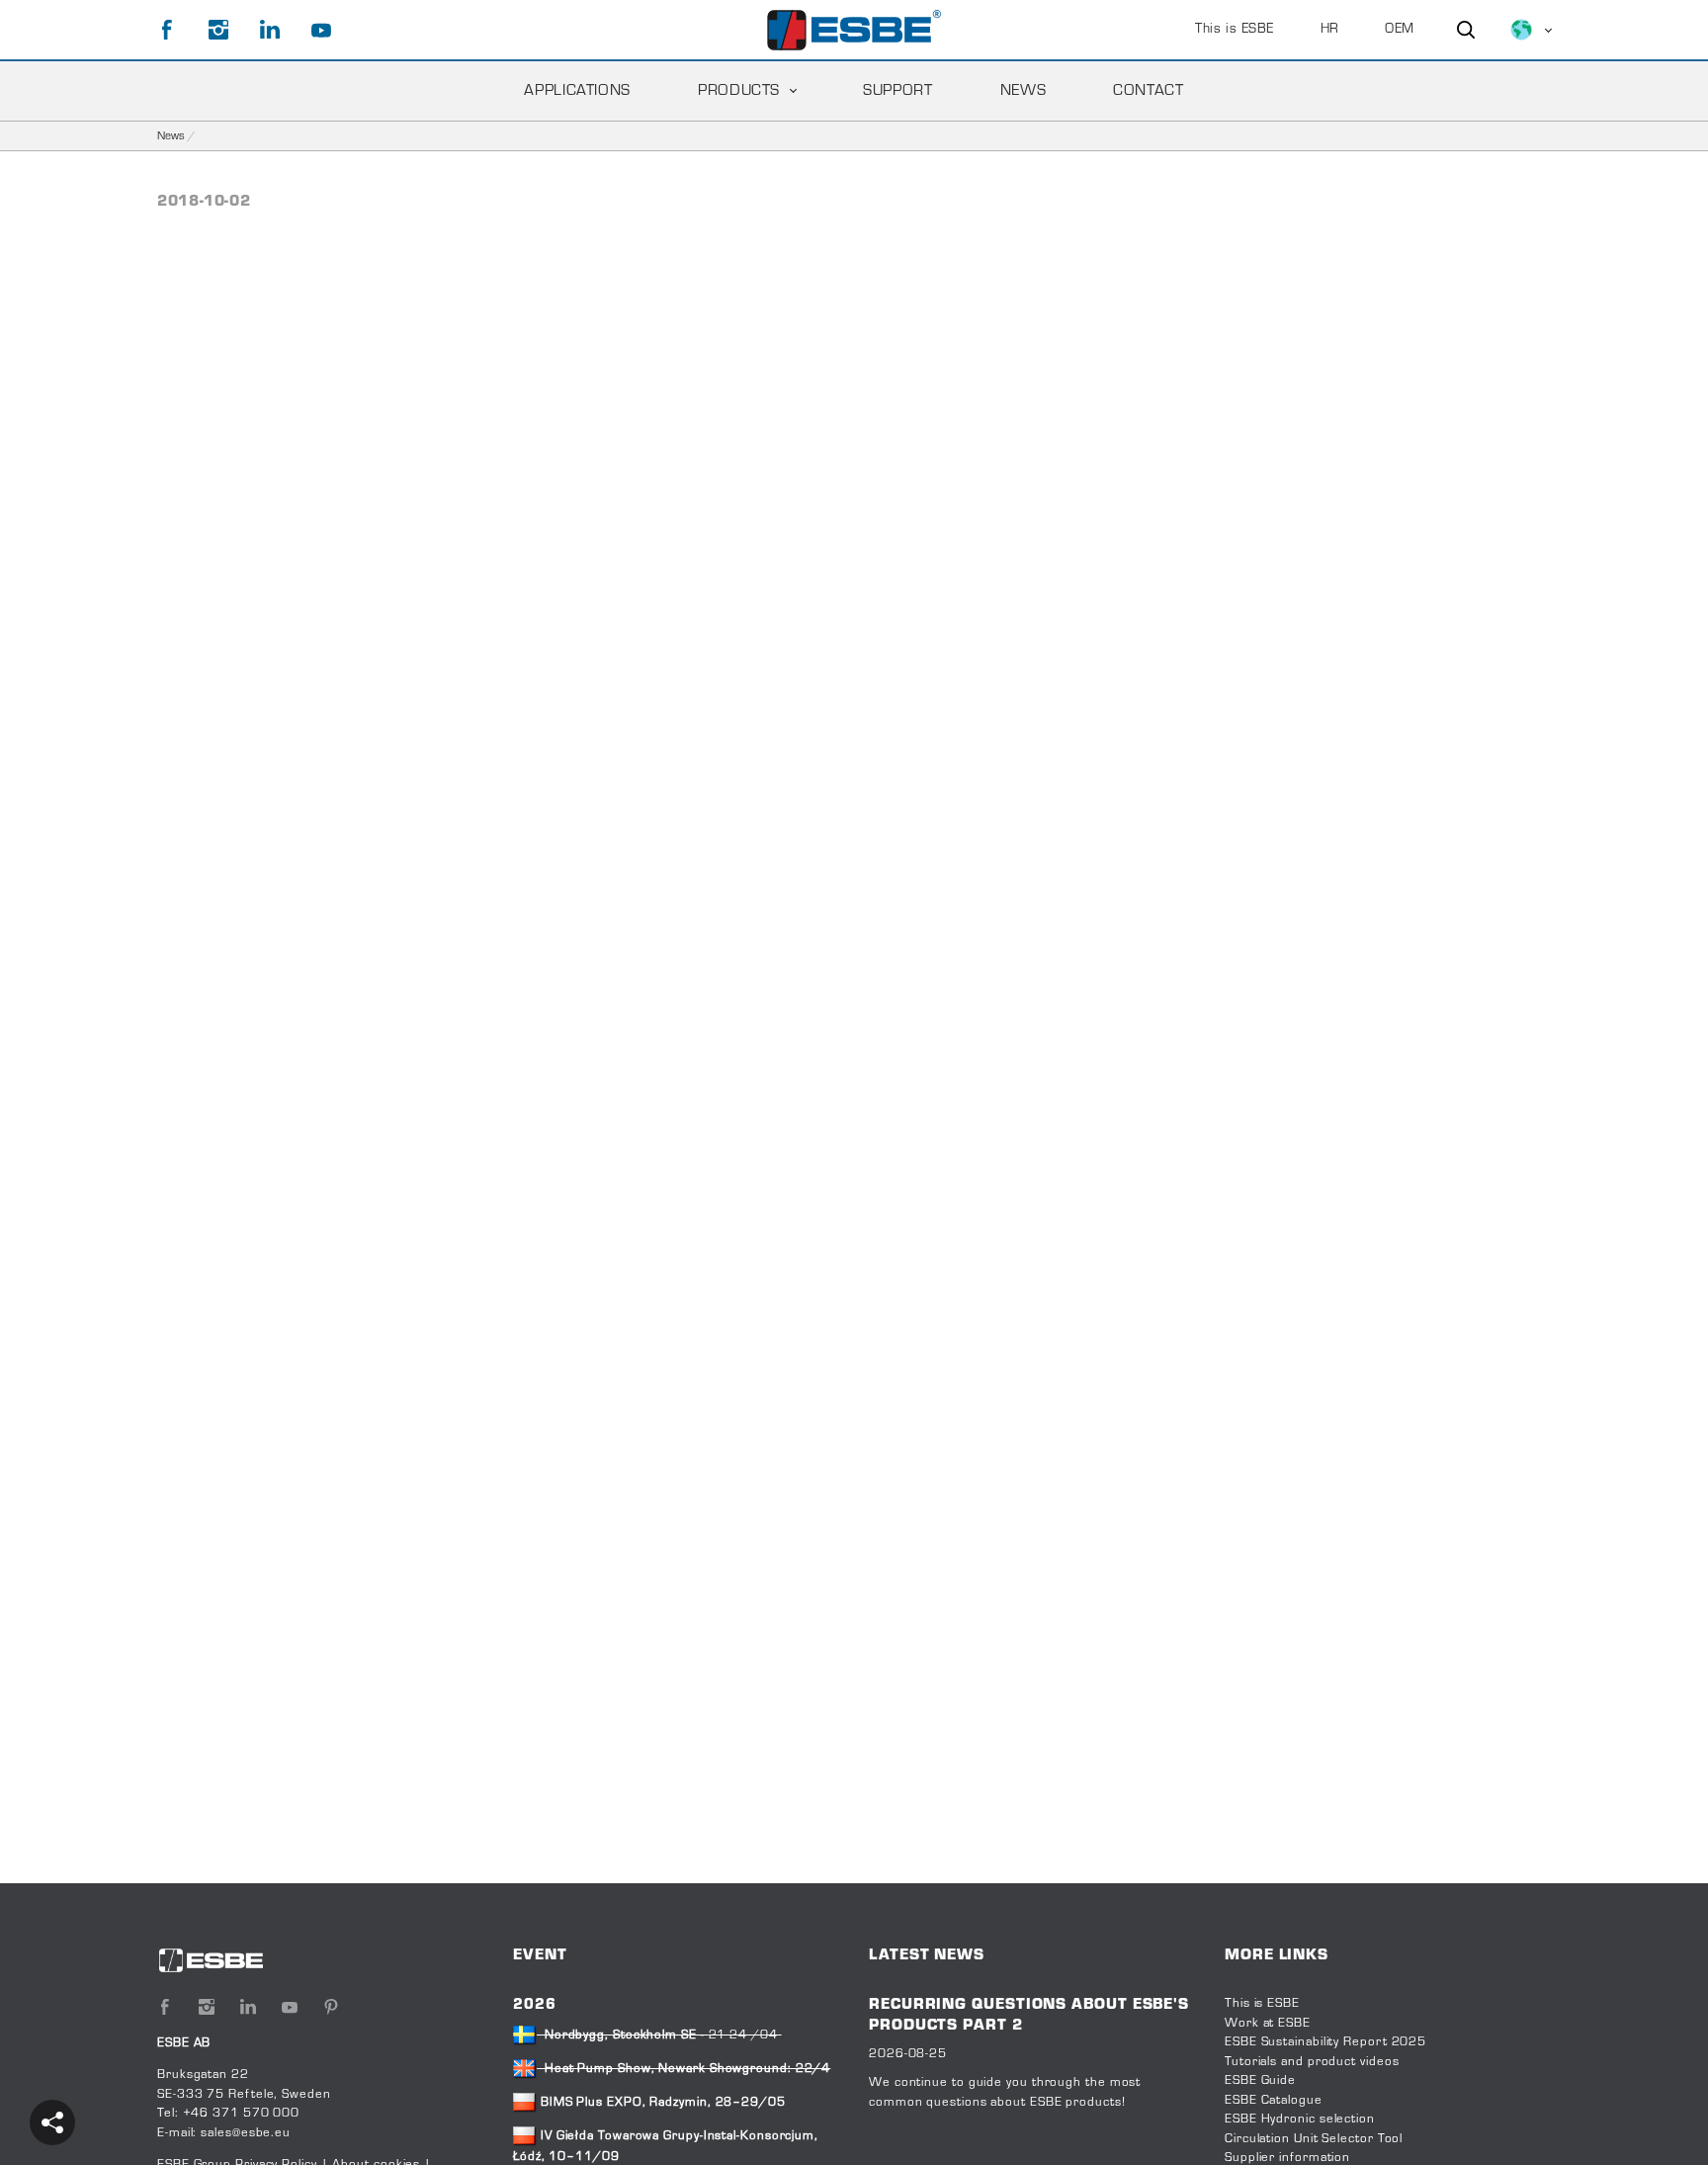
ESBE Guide (1262, 2081)
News (1024, 91)
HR (1330, 30)
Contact (1148, 91)
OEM (1400, 30)
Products (739, 91)
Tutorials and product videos (1312, 2062)
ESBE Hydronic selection (1300, 2120)
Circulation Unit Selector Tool (1314, 2139)
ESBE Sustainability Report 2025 (1325, 2042)
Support (897, 91)
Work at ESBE (1268, 2024)
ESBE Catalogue (1274, 2101)
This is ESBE (1235, 30)
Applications (577, 91)
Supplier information (1287, 2158)
